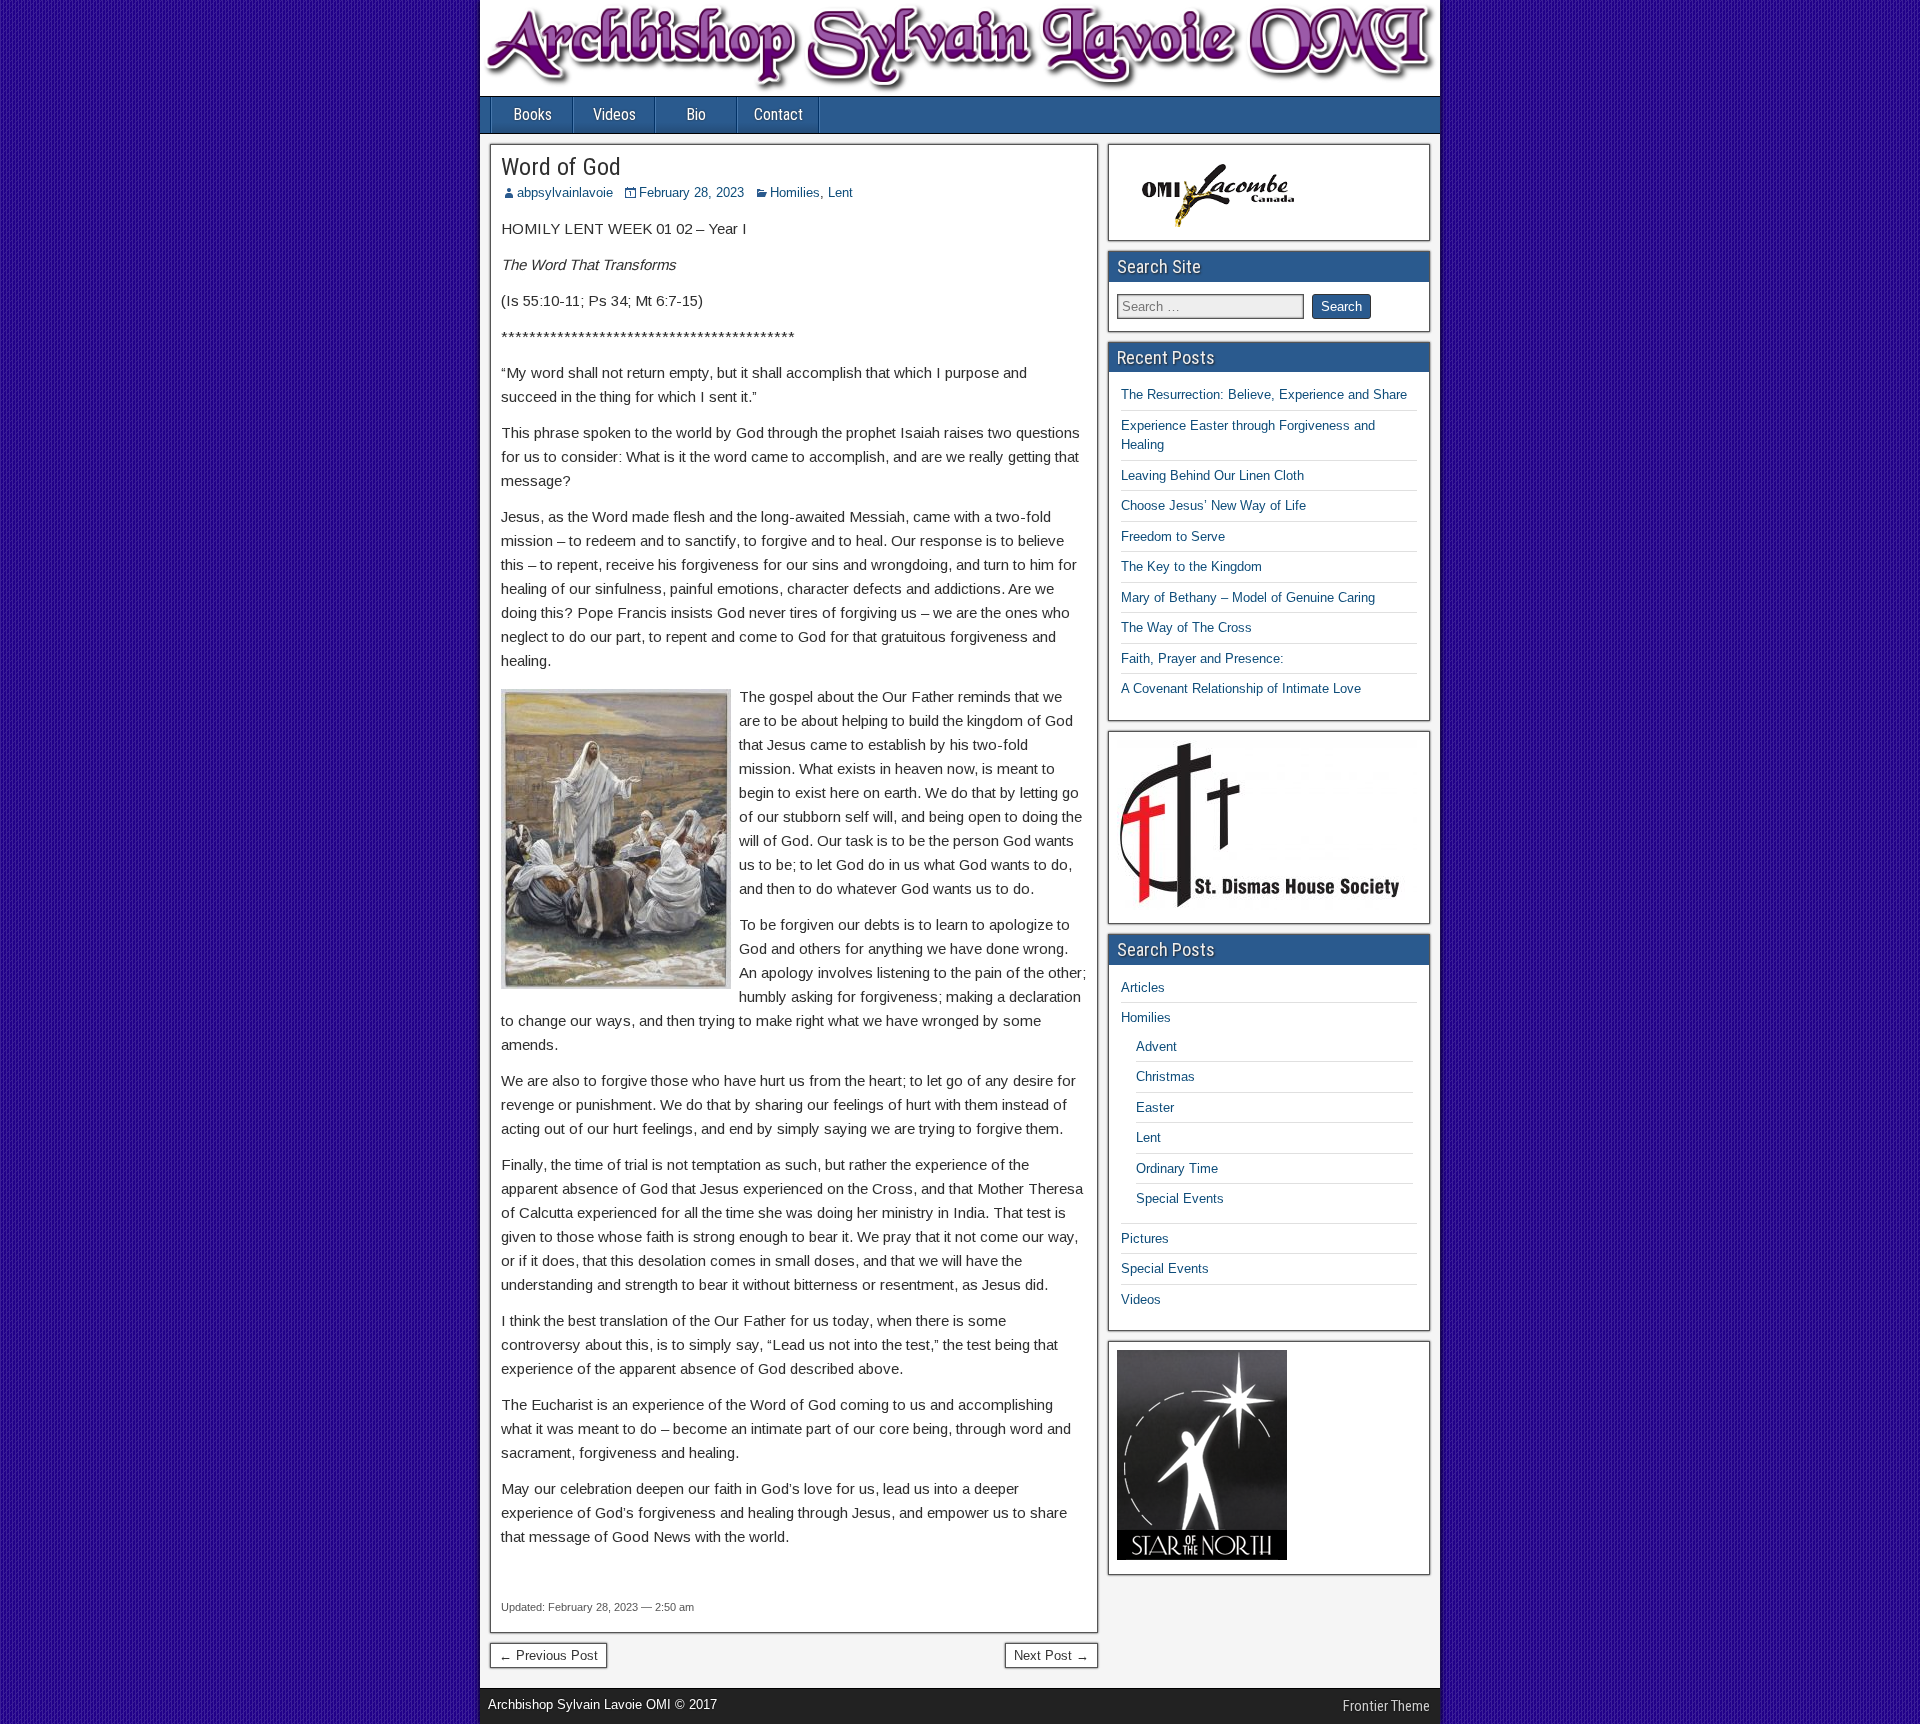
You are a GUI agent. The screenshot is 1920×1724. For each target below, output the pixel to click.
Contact (778, 114)
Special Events (1180, 1198)
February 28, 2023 (691, 192)
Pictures (1145, 1238)
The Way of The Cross (1186, 627)
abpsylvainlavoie (565, 192)
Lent (840, 192)
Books (532, 114)
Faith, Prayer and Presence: (1202, 658)
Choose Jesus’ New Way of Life (1213, 505)
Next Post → (1051, 1655)
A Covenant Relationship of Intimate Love (1241, 688)
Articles (1143, 987)
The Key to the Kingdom (1191, 566)
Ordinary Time (1177, 1168)
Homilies (795, 192)
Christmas (1165, 1076)
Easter (1155, 1107)
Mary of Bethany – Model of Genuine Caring (1248, 597)
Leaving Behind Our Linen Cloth (1212, 475)
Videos (614, 114)
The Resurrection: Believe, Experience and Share (1264, 394)
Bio (696, 114)
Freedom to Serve (1173, 536)
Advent (1156, 1046)
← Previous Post (548, 1655)
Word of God (561, 167)
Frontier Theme (1386, 1706)
